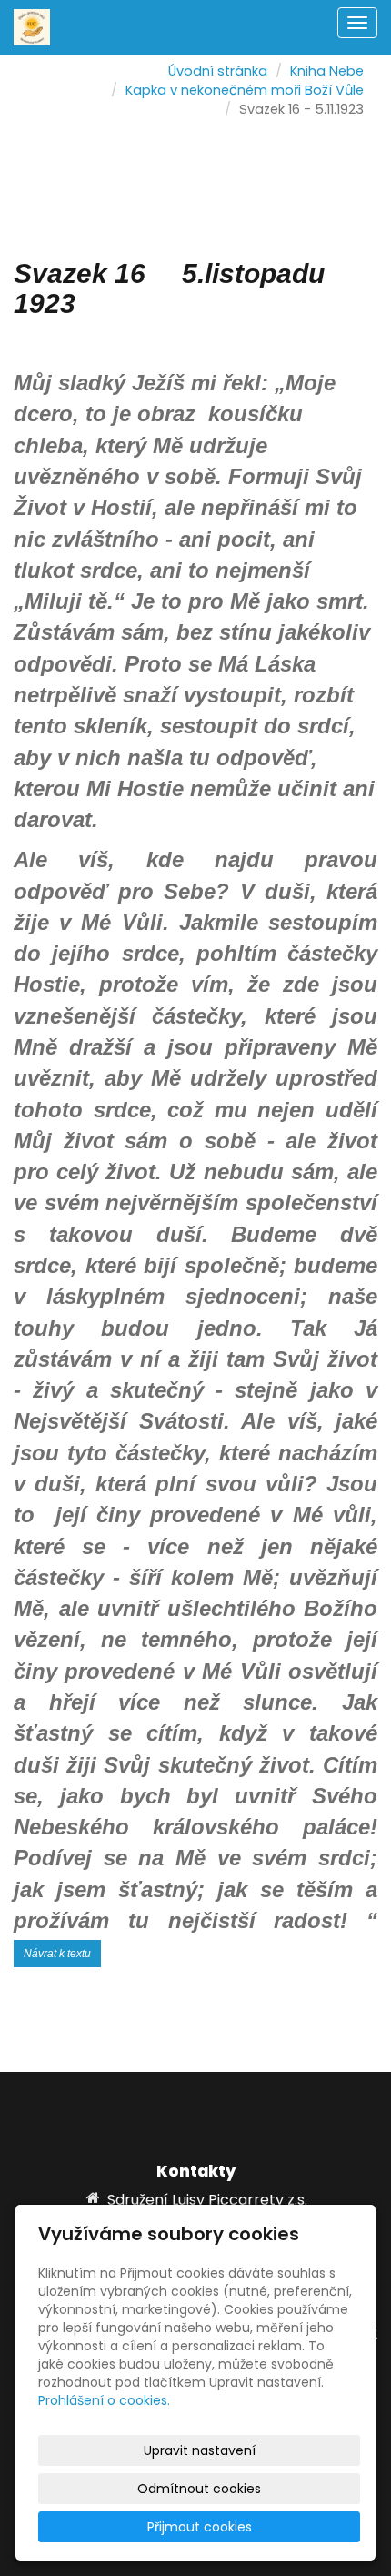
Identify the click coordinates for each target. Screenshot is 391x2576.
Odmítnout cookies (199, 2489)
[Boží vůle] (32, 26)
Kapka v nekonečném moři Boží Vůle (245, 90)
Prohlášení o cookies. (104, 2400)
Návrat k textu (57, 1954)
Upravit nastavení (200, 2450)
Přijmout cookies (200, 2527)
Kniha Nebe (327, 71)
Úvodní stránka (218, 71)
